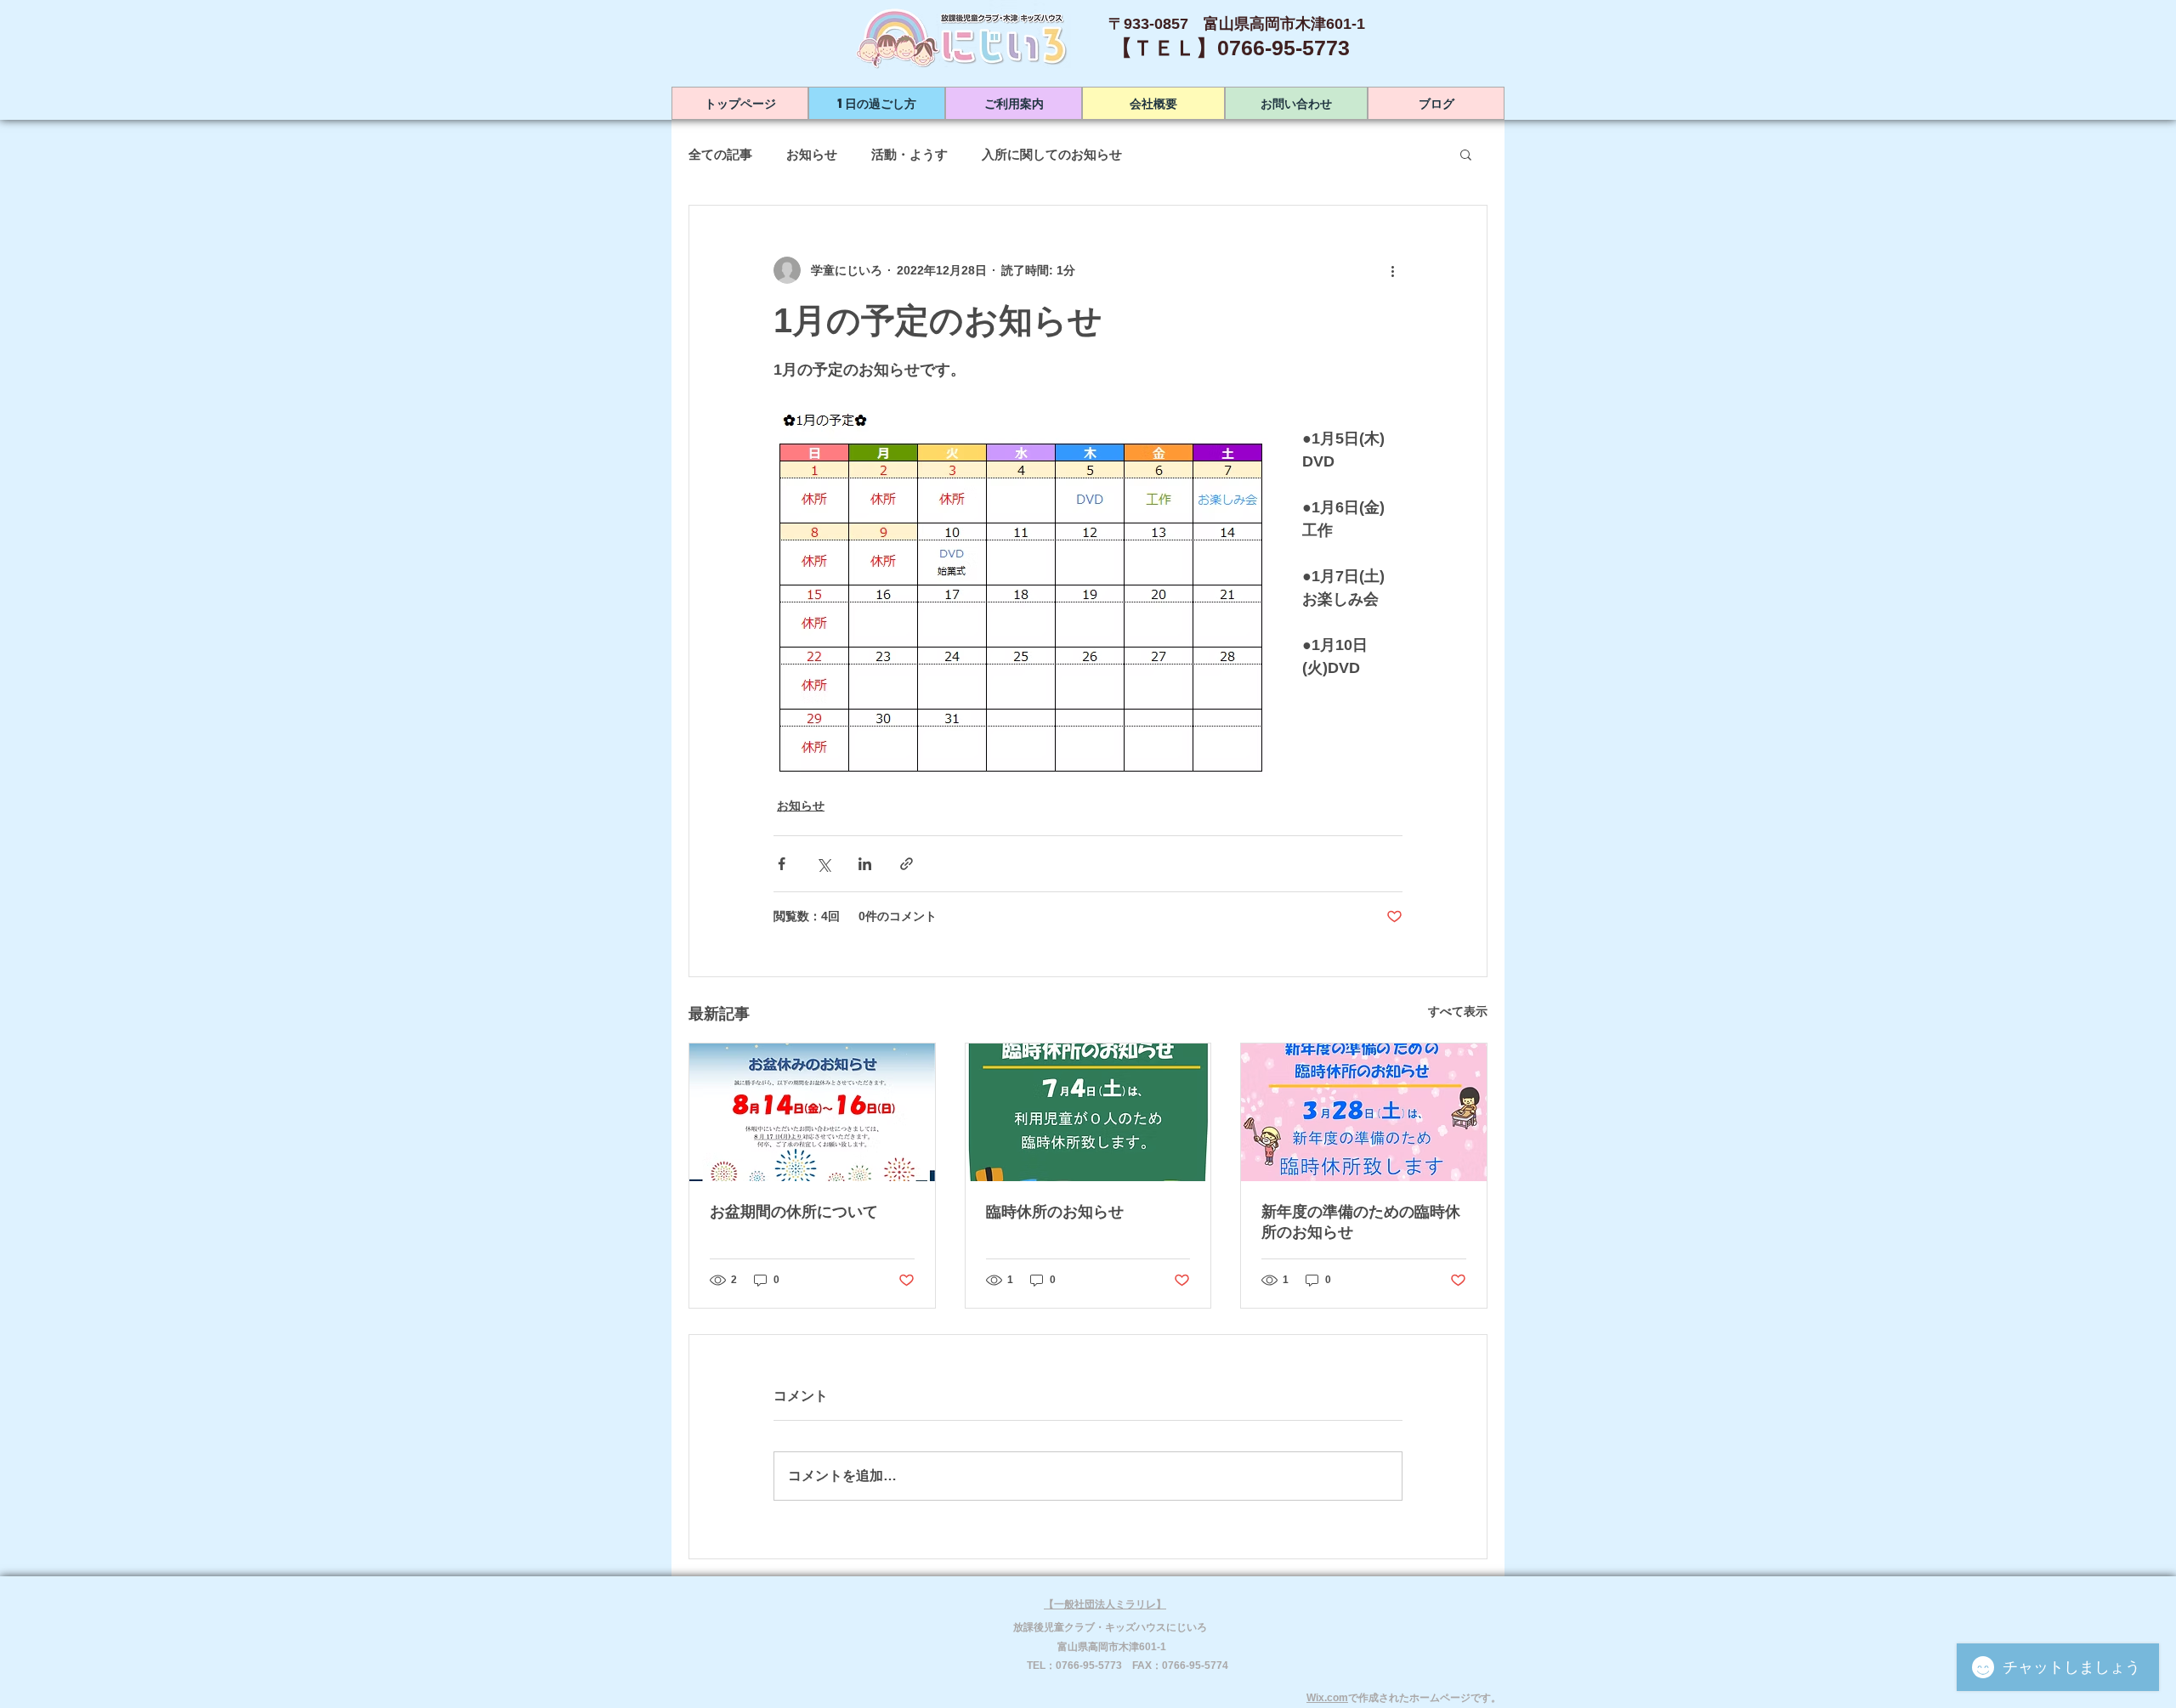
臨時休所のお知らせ (1055, 1212)
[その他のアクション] (1392, 270)
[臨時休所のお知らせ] (1088, 1112)
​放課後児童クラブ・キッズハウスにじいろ (1110, 1627)
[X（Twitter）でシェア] (823, 864)
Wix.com (1327, 1698)
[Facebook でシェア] (782, 864)
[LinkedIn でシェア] (865, 864)
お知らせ (812, 154)
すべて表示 (1458, 1011)
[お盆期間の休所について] (812, 1112)
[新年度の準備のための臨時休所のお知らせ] (1364, 1112)
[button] (1466, 154)
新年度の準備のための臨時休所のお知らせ (1361, 1222)
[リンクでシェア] (907, 864)
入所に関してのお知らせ (1052, 154)
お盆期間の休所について (794, 1212)
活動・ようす (909, 154)
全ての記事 (720, 154)
